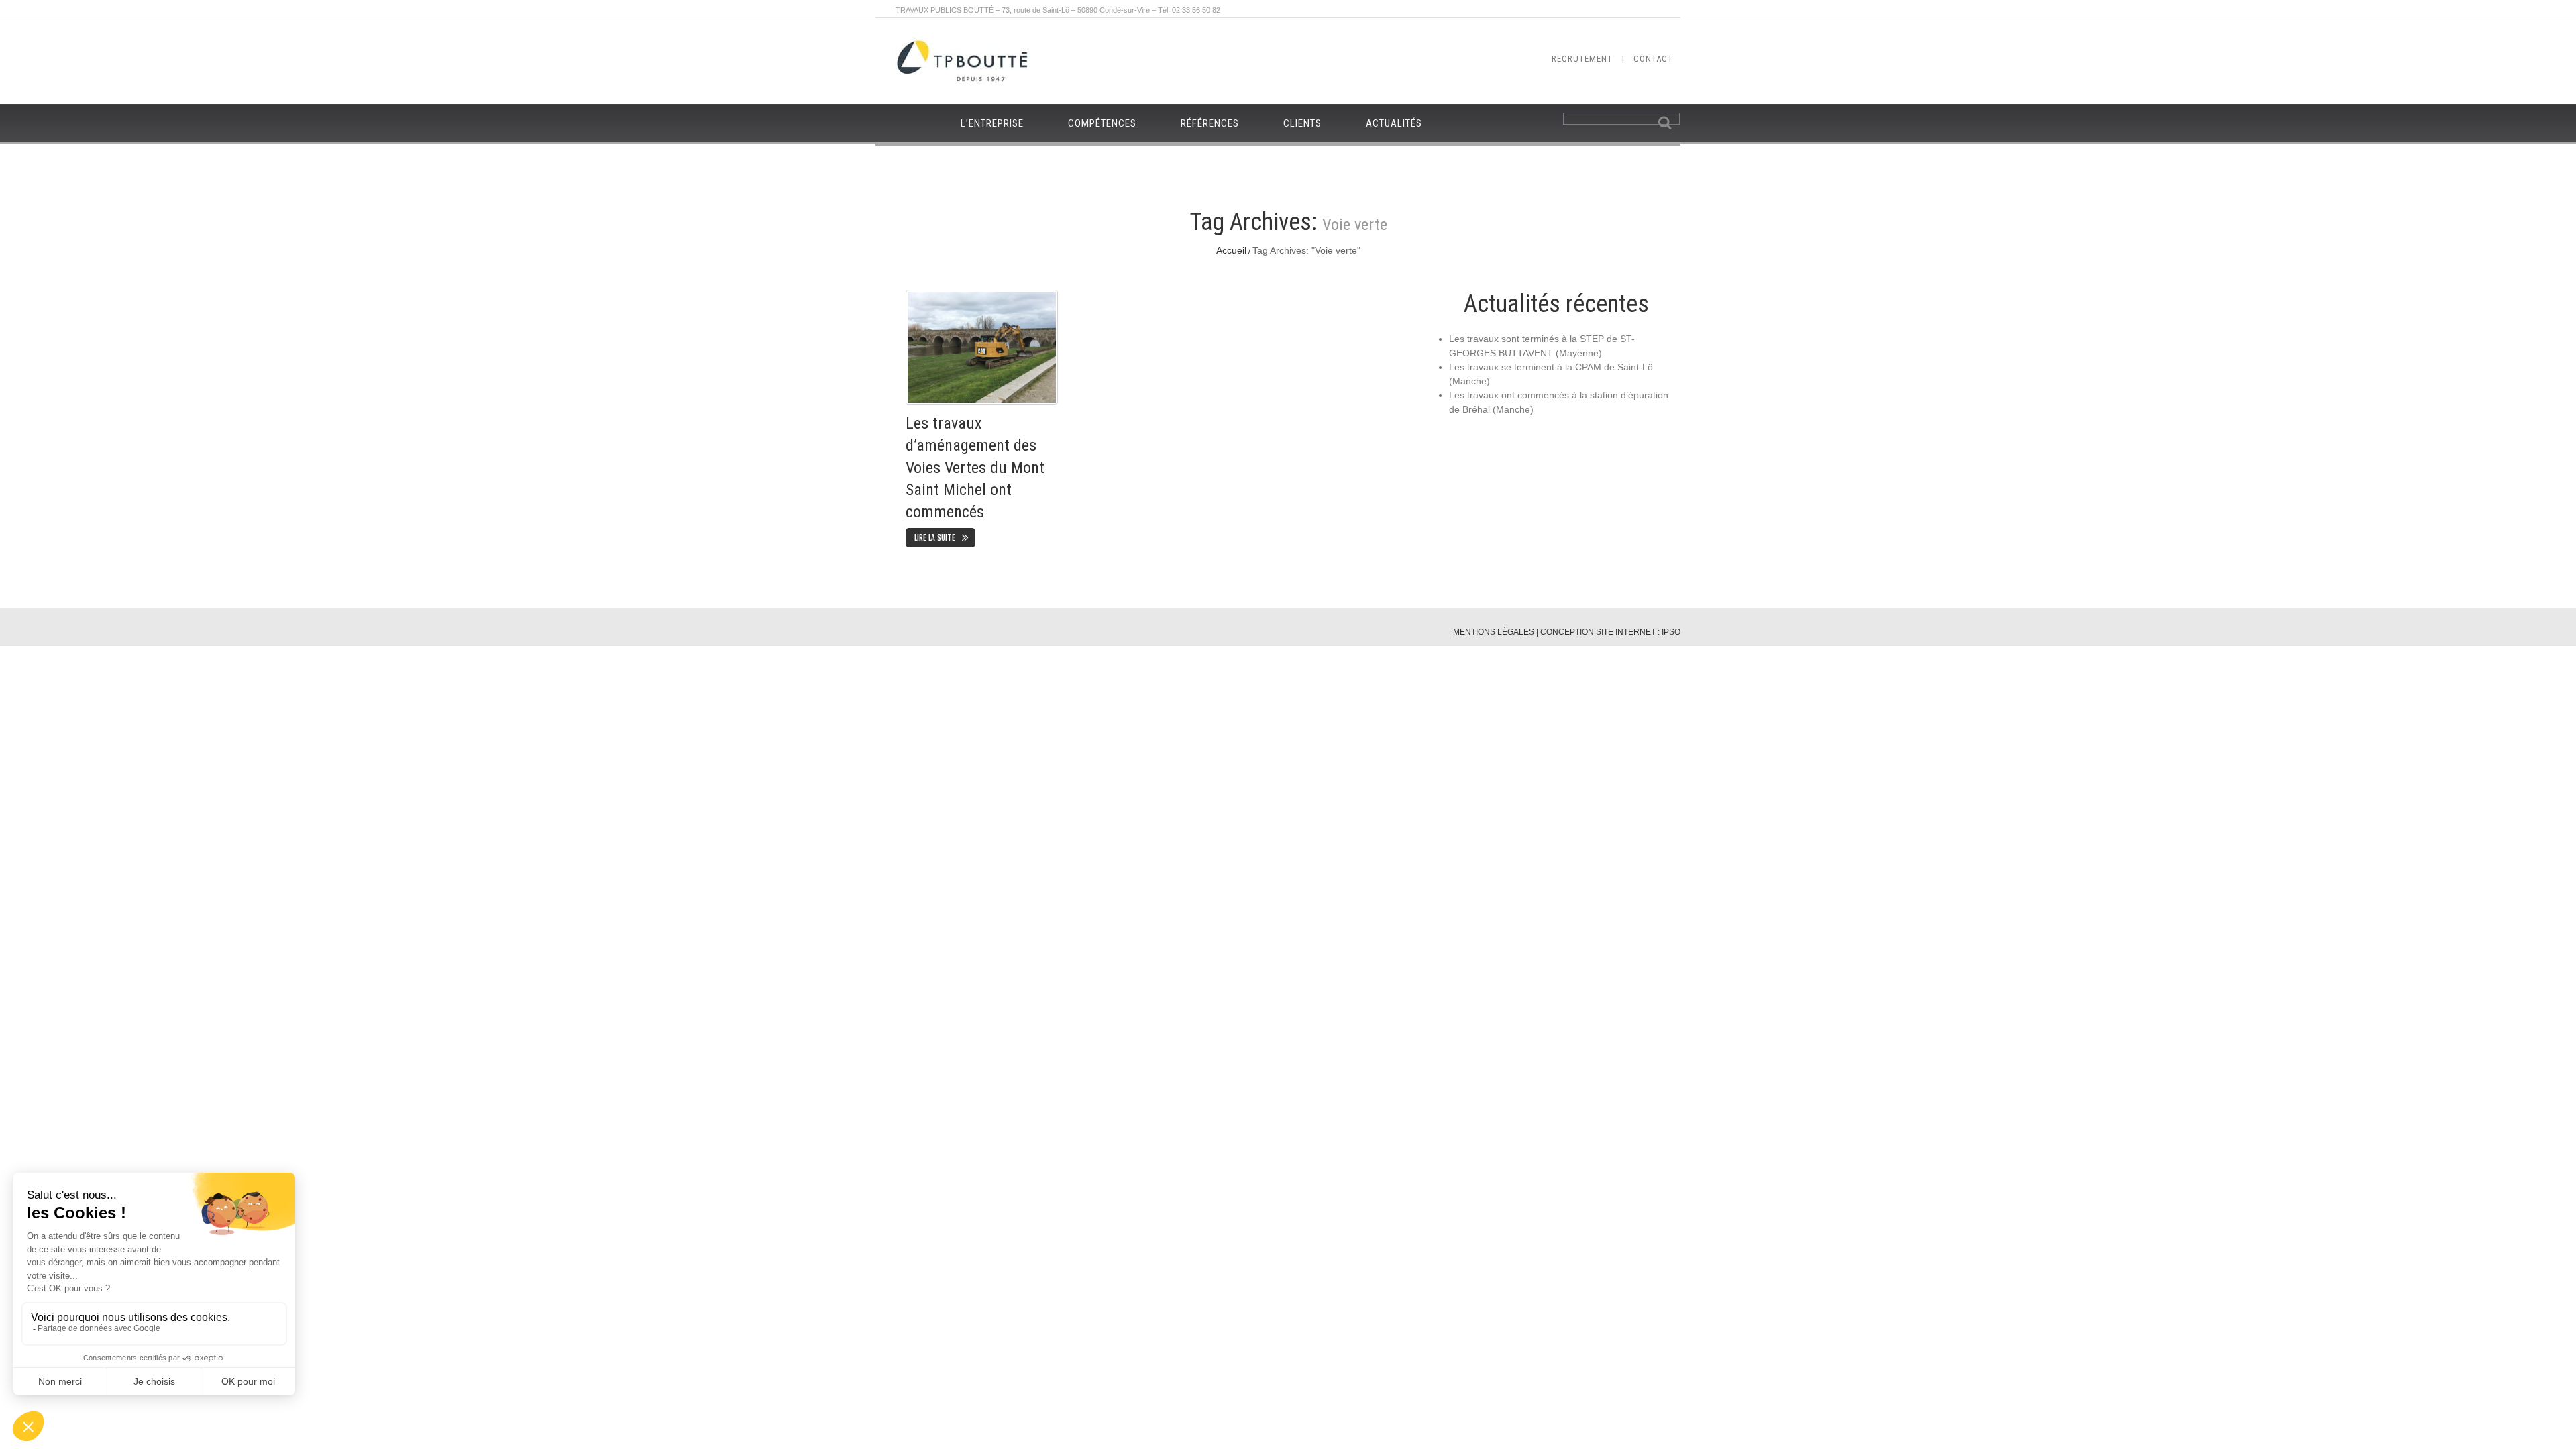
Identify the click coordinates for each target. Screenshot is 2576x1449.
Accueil (1231, 250)
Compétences (1102, 123)
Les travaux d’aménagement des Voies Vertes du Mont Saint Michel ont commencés (975, 467)
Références (1210, 123)
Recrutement (1582, 59)
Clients (1302, 123)
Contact (1653, 59)
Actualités (1394, 123)
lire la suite (935, 538)
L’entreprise (992, 123)
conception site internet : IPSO (1610, 632)
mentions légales (1494, 632)
